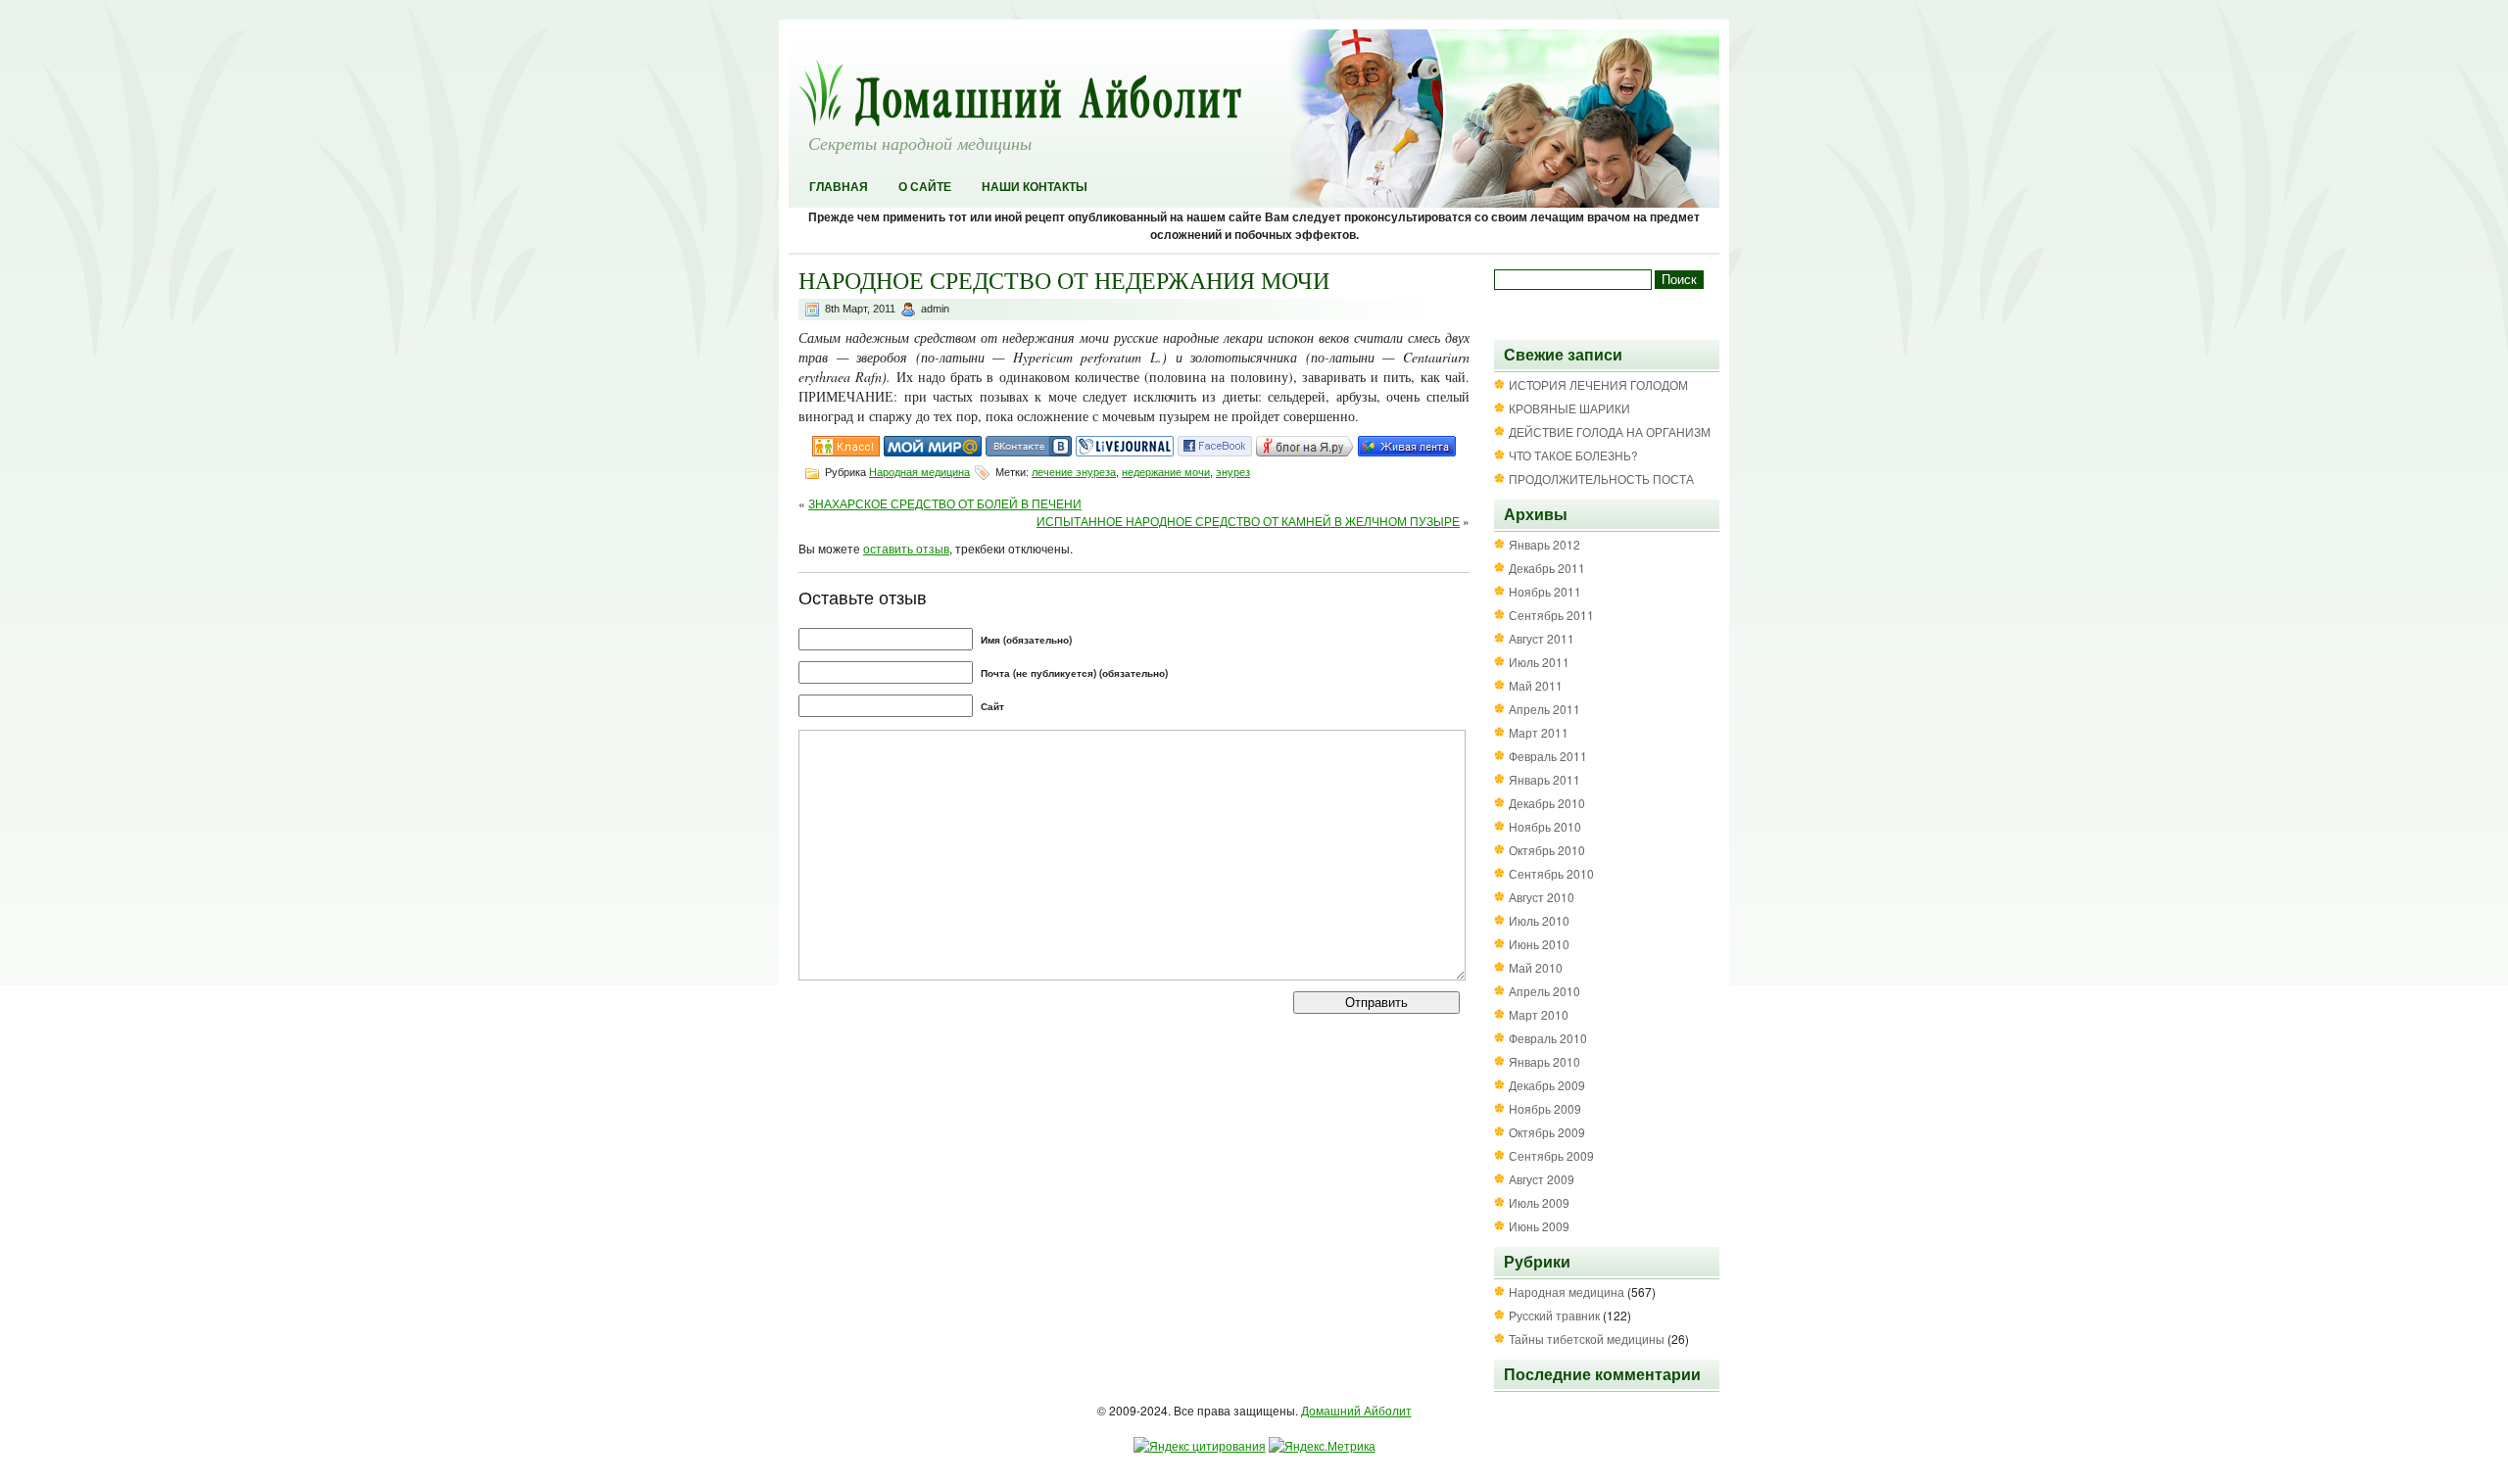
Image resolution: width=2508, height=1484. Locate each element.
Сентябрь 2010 (1551, 873)
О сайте (925, 187)
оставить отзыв (906, 548)
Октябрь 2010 (1547, 850)
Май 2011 (1536, 685)
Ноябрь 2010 (1545, 826)
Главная (839, 187)
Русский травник (1554, 1315)
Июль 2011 (1539, 662)
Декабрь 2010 (1547, 803)
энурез (1233, 472)
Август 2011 (1542, 638)
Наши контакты (1035, 187)
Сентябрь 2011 (1551, 615)
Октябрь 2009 (1547, 1132)
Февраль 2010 (1548, 1038)
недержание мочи (1166, 472)
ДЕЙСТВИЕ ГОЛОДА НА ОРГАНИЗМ (1610, 431)
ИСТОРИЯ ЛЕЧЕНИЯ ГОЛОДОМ (1598, 384)
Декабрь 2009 (1547, 1085)
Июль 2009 (1539, 1202)
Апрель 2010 (1544, 991)
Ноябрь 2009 (1545, 1108)
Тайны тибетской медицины (1587, 1339)
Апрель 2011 (1544, 709)
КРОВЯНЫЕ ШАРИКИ (1569, 408)
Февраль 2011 (1548, 756)
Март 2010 (1539, 1014)
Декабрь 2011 (1547, 568)
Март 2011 (1539, 732)
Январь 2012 (1544, 544)
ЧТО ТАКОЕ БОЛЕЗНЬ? (1573, 455)
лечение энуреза (1074, 472)
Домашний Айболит (1356, 1410)
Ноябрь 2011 (1545, 591)
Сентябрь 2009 (1551, 1155)
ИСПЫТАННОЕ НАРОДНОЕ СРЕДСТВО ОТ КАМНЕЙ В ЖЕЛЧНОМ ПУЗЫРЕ (1248, 521)
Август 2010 (1542, 897)
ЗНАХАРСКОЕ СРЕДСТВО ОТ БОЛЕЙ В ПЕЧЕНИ (945, 503)
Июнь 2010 (1539, 944)
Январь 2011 (1544, 779)
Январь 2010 (1544, 1061)
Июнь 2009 (1539, 1226)
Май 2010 (1536, 967)
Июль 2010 (1539, 920)
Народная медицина (919, 472)
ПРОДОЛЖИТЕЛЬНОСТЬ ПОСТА (1601, 479)
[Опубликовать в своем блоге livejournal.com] (1125, 451)
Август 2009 (1542, 1179)
